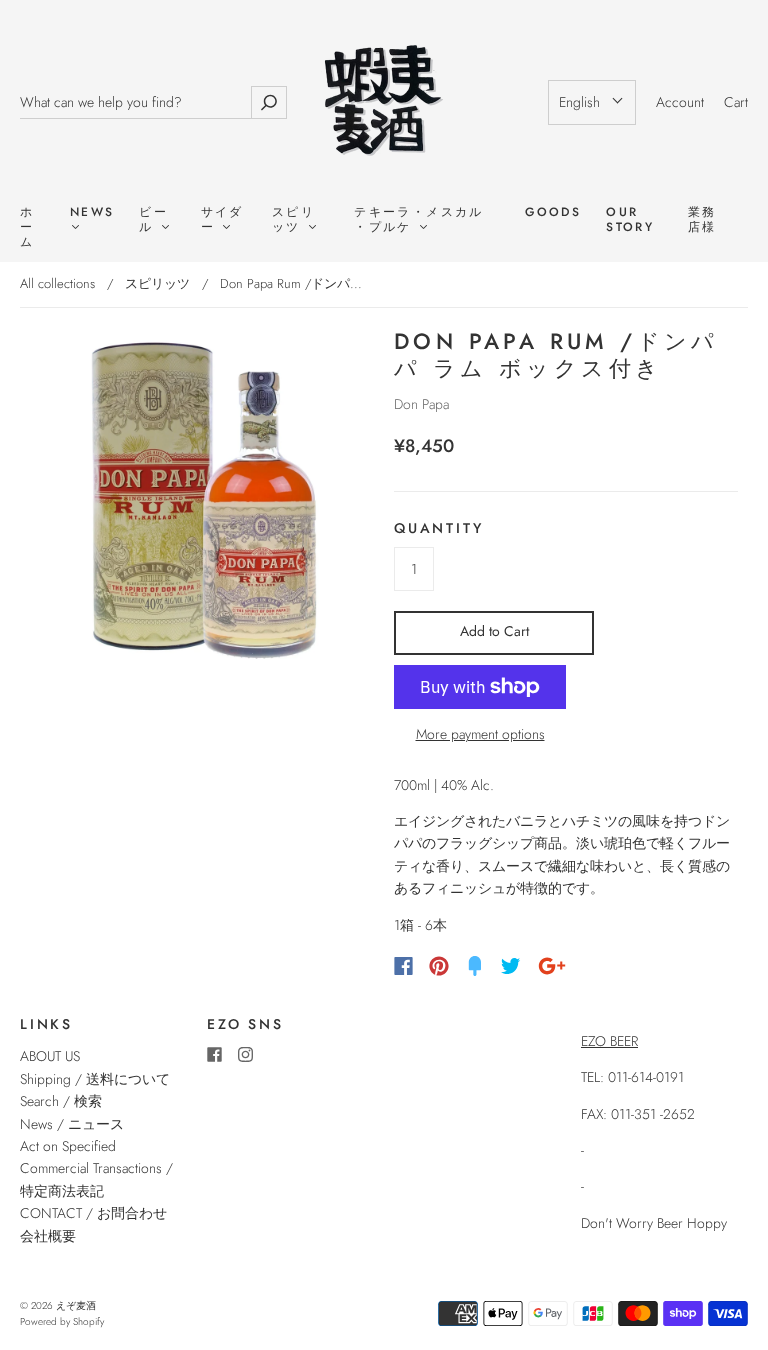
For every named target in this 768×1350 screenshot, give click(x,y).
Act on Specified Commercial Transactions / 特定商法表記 (96, 1168)
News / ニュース (72, 1124)
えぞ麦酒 (76, 1305)
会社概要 (48, 1236)
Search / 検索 (61, 1101)
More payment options (480, 734)
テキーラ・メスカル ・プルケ (419, 220)
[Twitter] (511, 966)
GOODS (553, 212)
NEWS (92, 213)
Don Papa (421, 404)
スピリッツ (293, 220)
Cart (736, 102)
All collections (57, 283)
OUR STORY (630, 220)
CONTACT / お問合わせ (93, 1213)
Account (680, 102)
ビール (153, 220)
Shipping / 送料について (102, 1079)
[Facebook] (403, 966)
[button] (592, 102)
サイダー (222, 220)
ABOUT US (50, 1056)
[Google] (552, 966)
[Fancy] (475, 966)
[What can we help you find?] (135, 102)
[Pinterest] (439, 966)
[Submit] (269, 102)
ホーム (27, 227)
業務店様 (702, 220)
